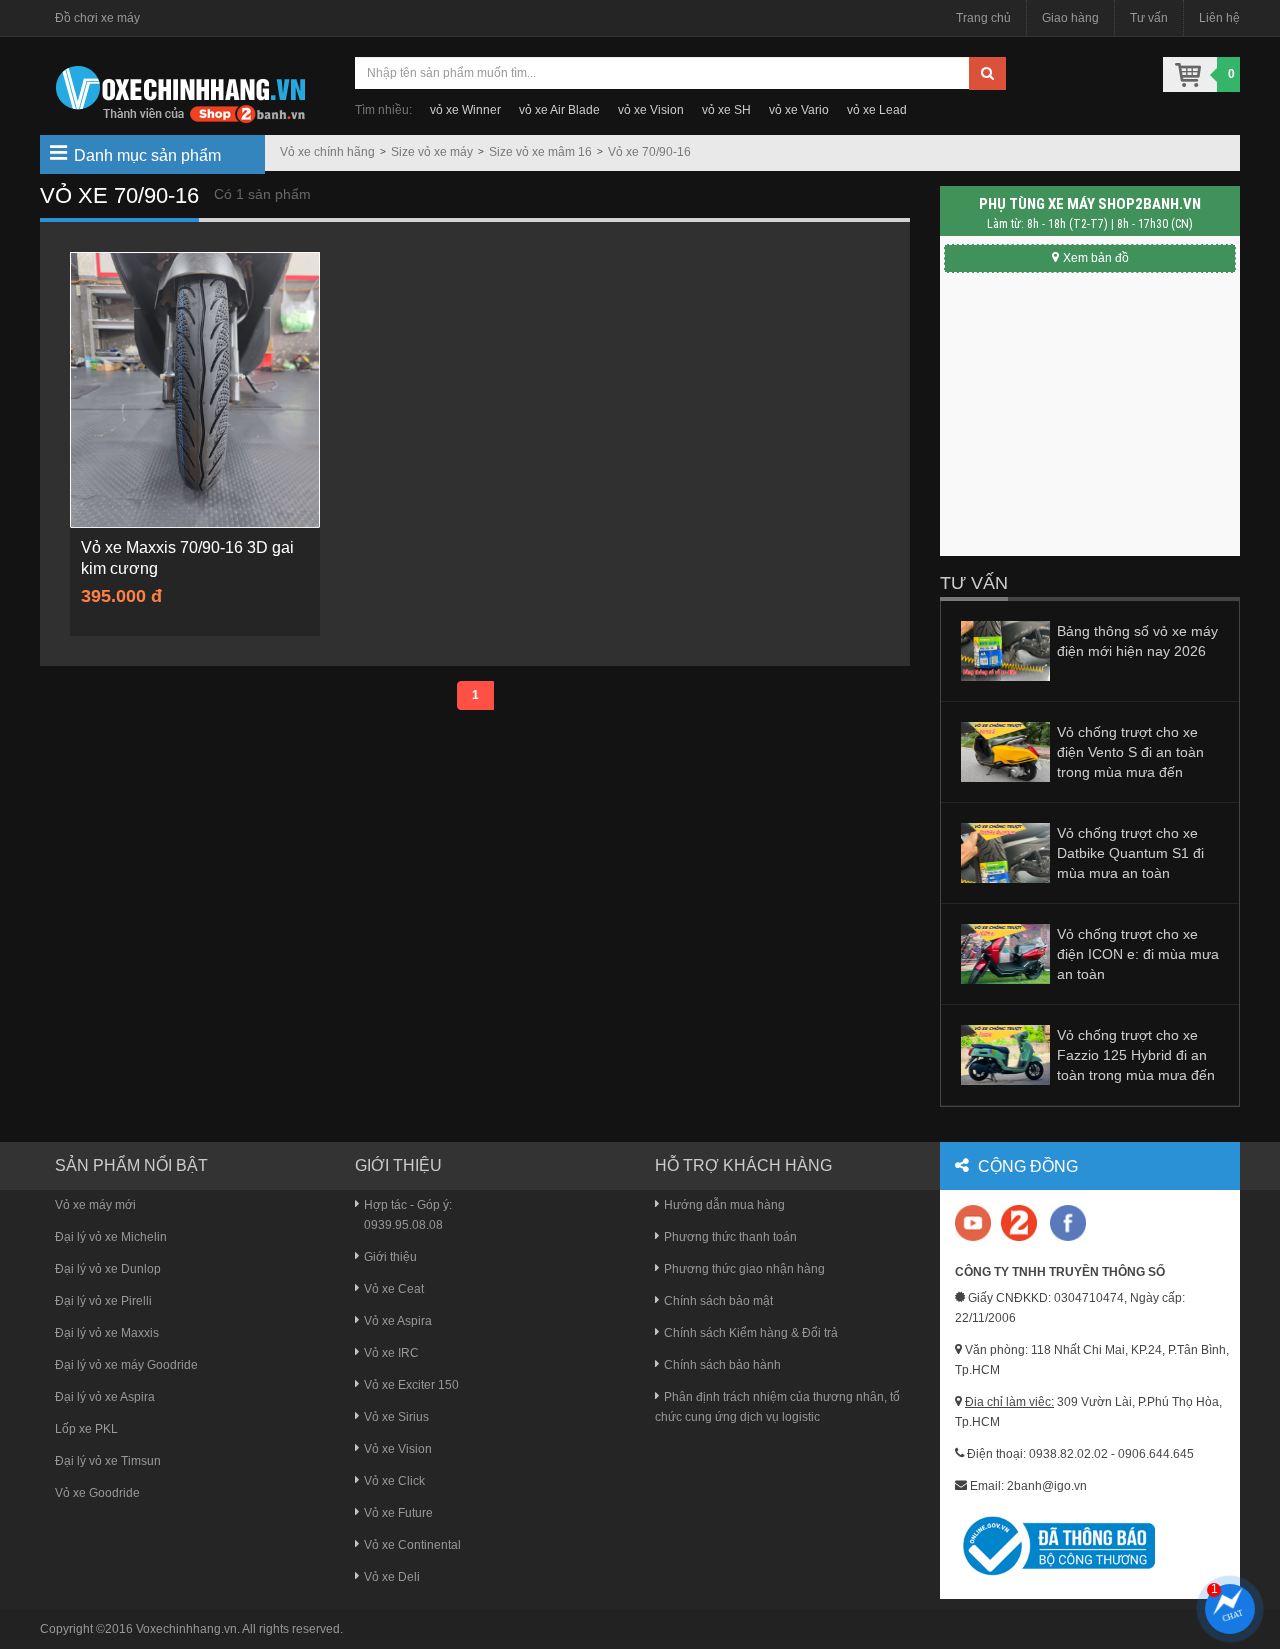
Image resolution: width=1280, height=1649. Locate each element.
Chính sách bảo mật (718, 1301)
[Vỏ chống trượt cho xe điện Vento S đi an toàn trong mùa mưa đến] (1005, 751)
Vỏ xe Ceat (394, 1289)
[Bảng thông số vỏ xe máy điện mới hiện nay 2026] (1005, 650)
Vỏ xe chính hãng (327, 152)
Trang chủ (983, 18)
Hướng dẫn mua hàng (724, 1205)
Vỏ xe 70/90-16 (649, 152)
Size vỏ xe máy (432, 152)
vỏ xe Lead (877, 110)
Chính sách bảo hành (722, 1365)
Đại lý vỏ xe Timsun (108, 1461)
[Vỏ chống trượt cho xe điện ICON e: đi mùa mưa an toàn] (1005, 953)
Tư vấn (1149, 18)
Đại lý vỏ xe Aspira (105, 1397)
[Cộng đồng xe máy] (1019, 1223)
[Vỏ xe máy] (180, 92)
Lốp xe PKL (86, 1429)
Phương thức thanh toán (730, 1237)
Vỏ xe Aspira (398, 1321)
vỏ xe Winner (465, 110)
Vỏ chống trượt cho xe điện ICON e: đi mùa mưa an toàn (1138, 954)
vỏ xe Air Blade (559, 110)
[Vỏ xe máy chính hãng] (1068, 1223)
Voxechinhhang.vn (186, 1629)
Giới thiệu (390, 1257)
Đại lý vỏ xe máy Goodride (126, 1365)
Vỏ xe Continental (412, 1545)
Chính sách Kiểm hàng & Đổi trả (751, 1333)
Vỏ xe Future (398, 1513)
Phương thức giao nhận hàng (744, 1269)
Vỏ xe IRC (391, 1353)
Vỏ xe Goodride (97, 1493)
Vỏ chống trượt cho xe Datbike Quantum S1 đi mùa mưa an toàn (1130, 853)
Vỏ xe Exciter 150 (411, 1385)
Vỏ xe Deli (392, 1577)
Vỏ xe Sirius (396, 1417)
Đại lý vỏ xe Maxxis (107, 1333)
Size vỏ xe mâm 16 (540, 152)
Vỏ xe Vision (398, 1449)
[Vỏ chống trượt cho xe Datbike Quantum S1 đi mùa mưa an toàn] (1005, 852)
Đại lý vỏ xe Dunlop (108, 1269)
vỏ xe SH (726, 110)
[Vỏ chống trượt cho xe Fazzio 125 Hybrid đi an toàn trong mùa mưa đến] (1005, 1054)
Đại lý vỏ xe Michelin (111, 1237)
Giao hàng (1070, 18)
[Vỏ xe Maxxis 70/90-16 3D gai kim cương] (195, 390)
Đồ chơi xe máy (97, 18)
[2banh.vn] (974, 1224)
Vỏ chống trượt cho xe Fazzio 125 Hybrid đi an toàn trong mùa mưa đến (1136, 1055)
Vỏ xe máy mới (95, 1205)
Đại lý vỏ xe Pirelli (103, 1301)
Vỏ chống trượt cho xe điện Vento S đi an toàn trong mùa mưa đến (1130, 752)
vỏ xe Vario (799, 110)
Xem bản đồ (1096, 258)
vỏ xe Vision (651, 110)
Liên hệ (1219, 18)
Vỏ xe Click (394, 1481)
